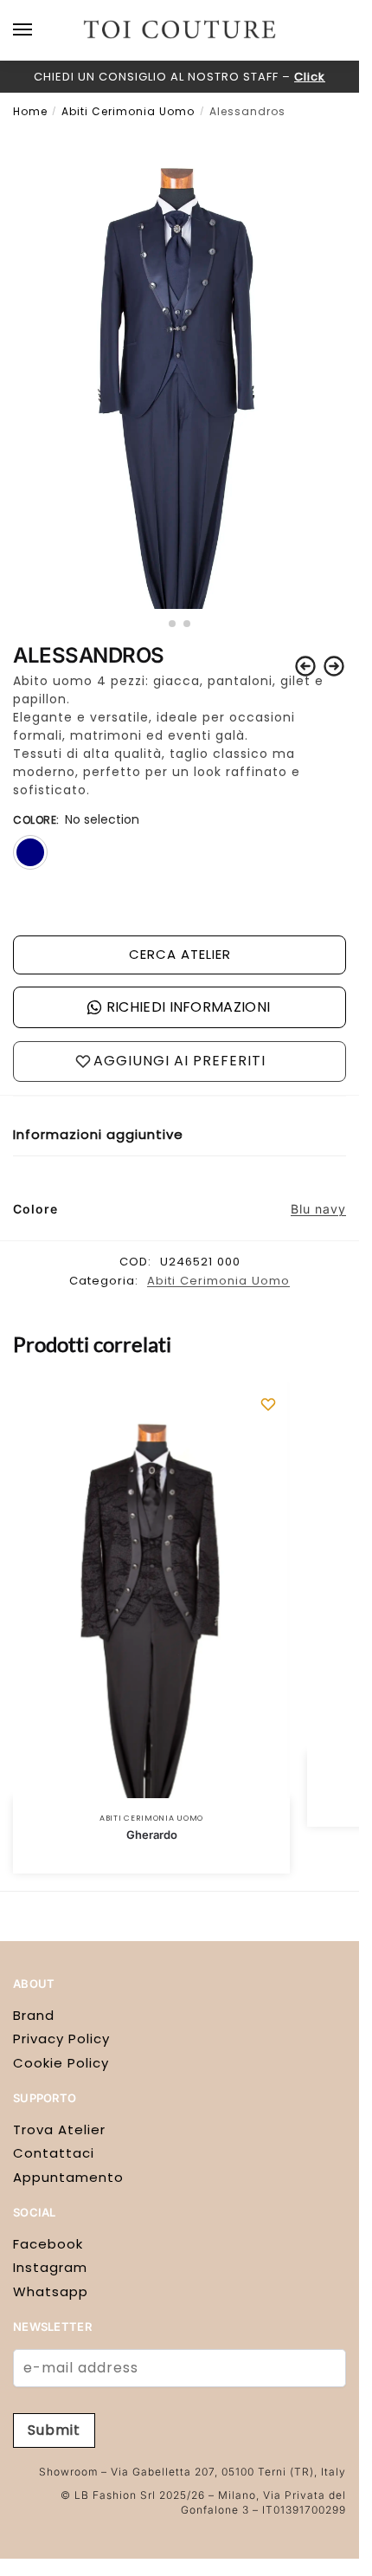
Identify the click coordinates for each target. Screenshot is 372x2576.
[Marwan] (305, 666)
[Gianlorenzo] (334, 666)
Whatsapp (51, 2291)
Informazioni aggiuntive (98, 1134)
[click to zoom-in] (180, 369)
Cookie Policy (61, 2063)
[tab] (180, 1135)
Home (30, 111)
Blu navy (318, 1209)
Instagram (50, 2267)
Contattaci (54, 2153)
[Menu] (39, 30)
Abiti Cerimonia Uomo (128, 111)
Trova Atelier (59, 2129)
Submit (54, 2430)
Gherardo (152, 1835)
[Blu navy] (30, 852)
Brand (34, 2015)
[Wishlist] (268, 1404)
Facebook (48, 2244)
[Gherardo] (151, 1590)
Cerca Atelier (180, 954)
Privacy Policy (61, 2039)
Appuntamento (68, 2177)
